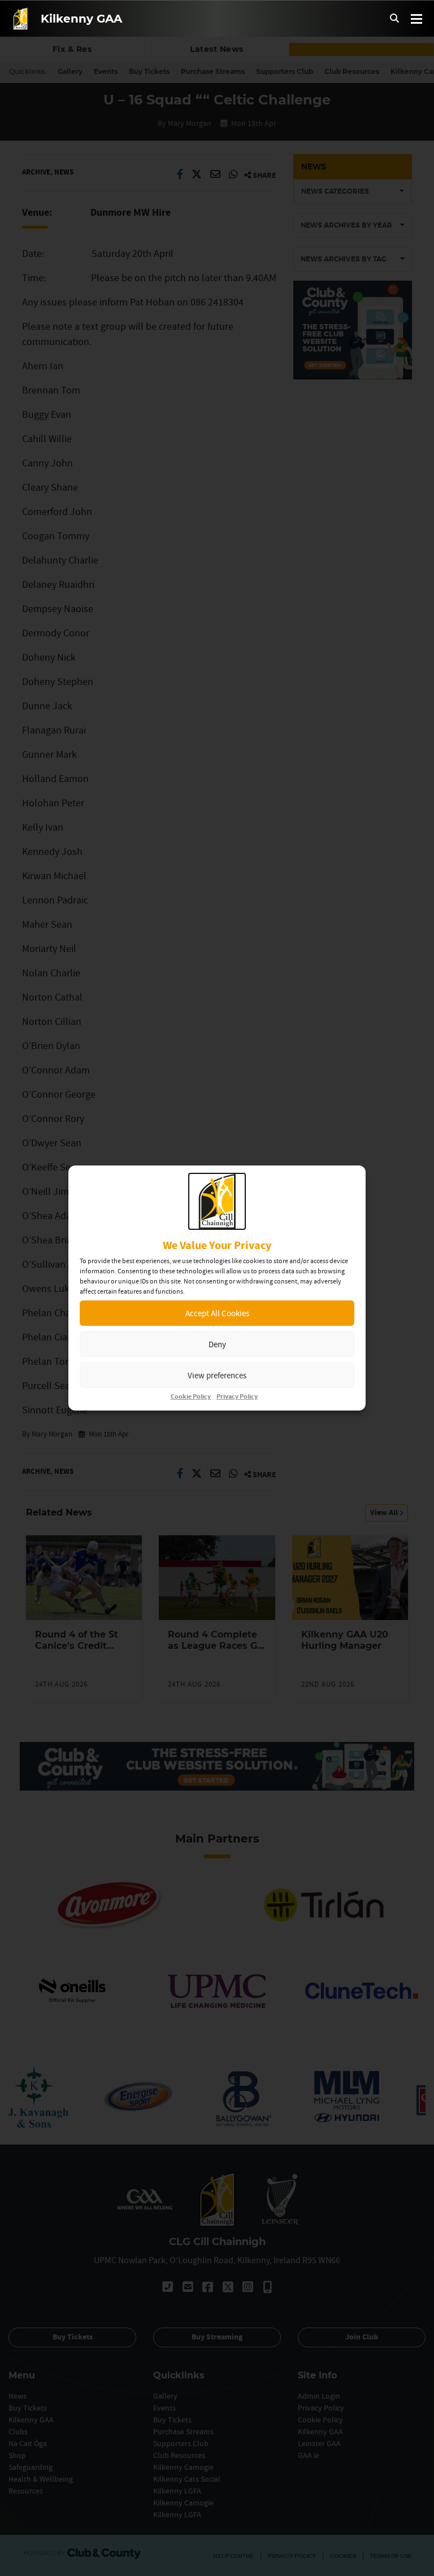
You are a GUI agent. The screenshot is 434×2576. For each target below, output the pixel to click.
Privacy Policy (237, 1397)
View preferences (217, 1375)
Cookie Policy (191, 1397)
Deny (217, 1344)
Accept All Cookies (217, 1313)
